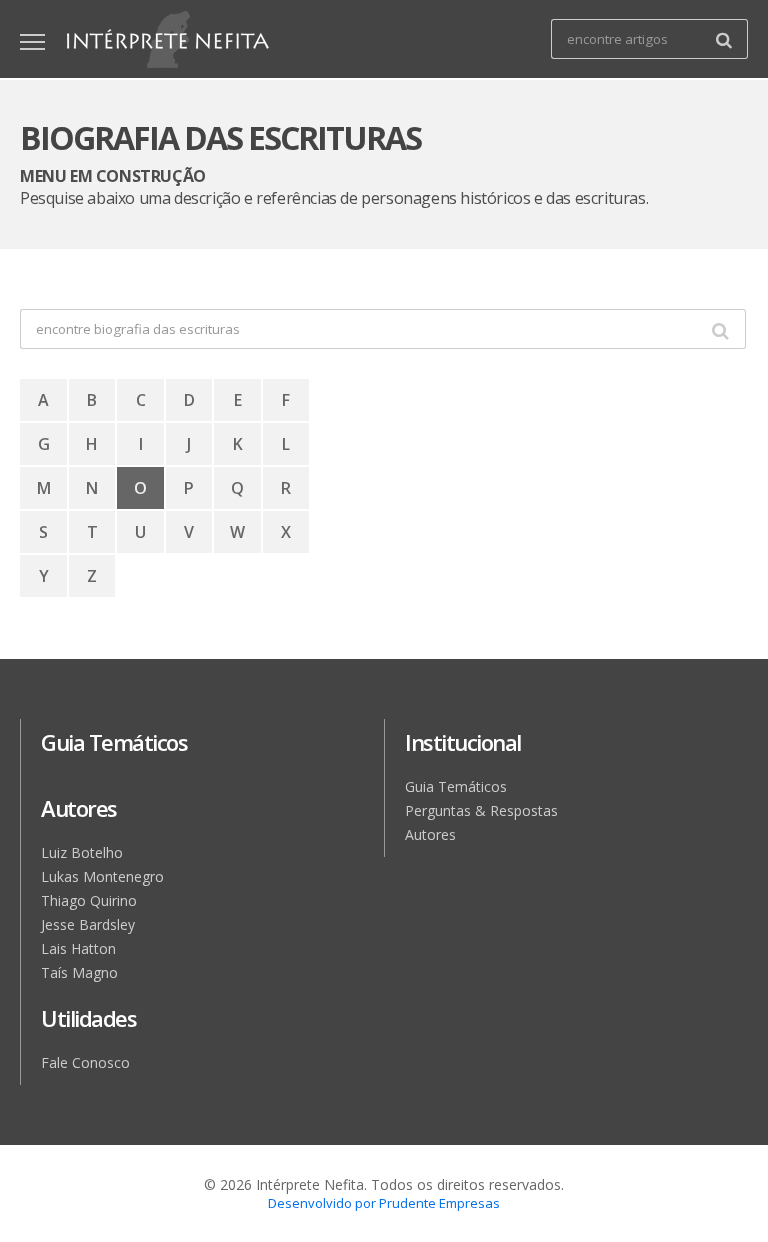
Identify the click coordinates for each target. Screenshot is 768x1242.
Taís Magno (79, 972)
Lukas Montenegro (102, 876)
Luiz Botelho (82, 852)
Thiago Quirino (89, 900)
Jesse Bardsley (88, 924)
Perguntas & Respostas (481, 810)
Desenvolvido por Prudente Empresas (384, 1203)
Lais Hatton (78, 948)
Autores (430, 834)
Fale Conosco (85, 1062)
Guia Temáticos (456, 786)
